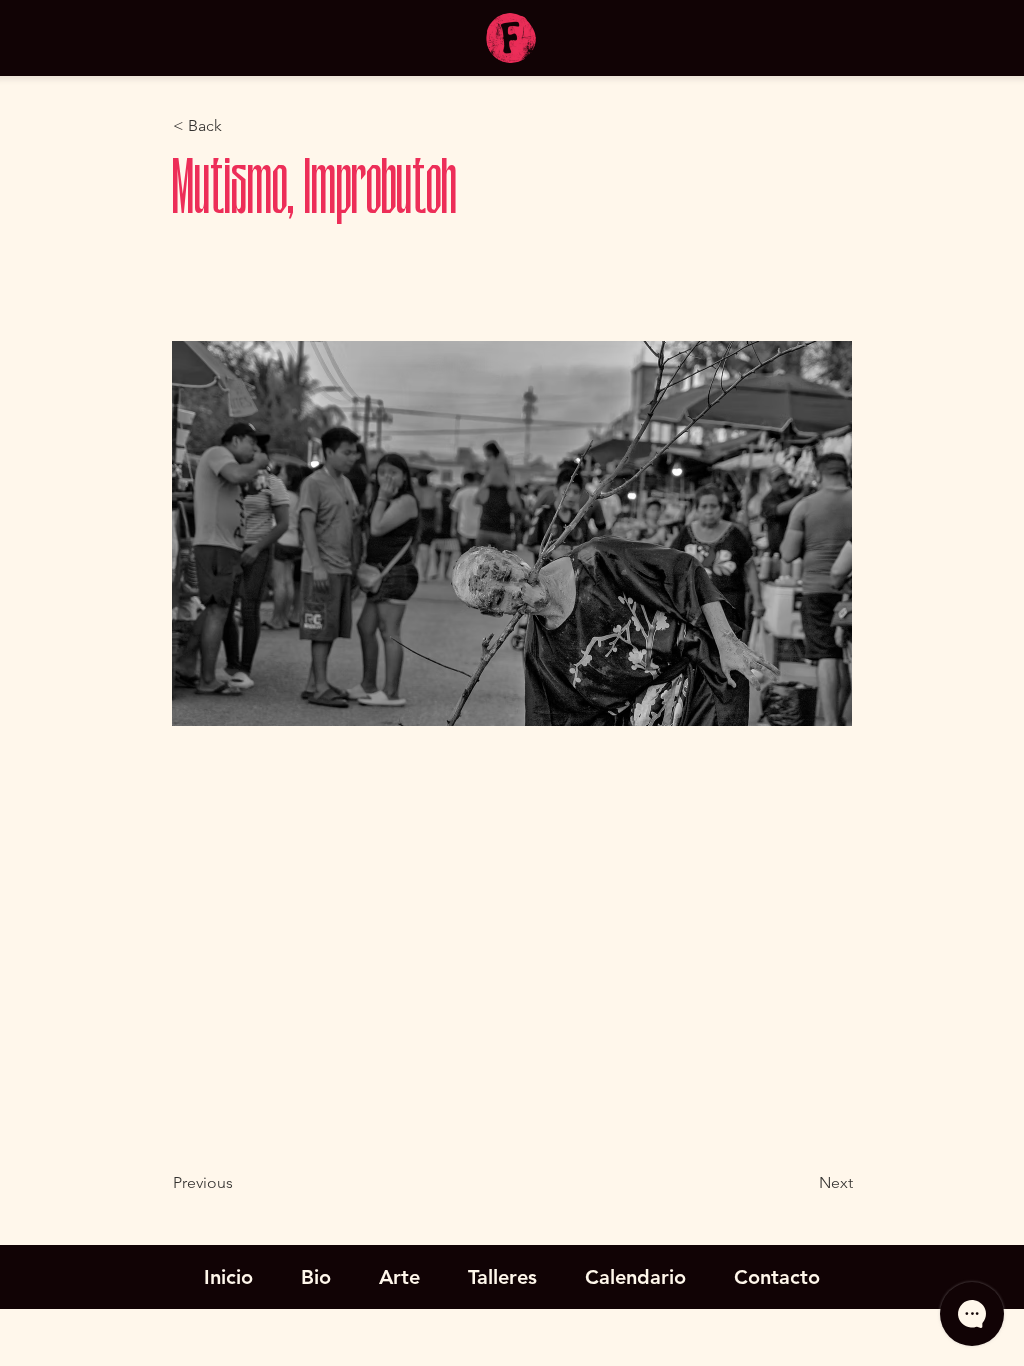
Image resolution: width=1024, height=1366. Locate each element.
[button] (239, 126)
